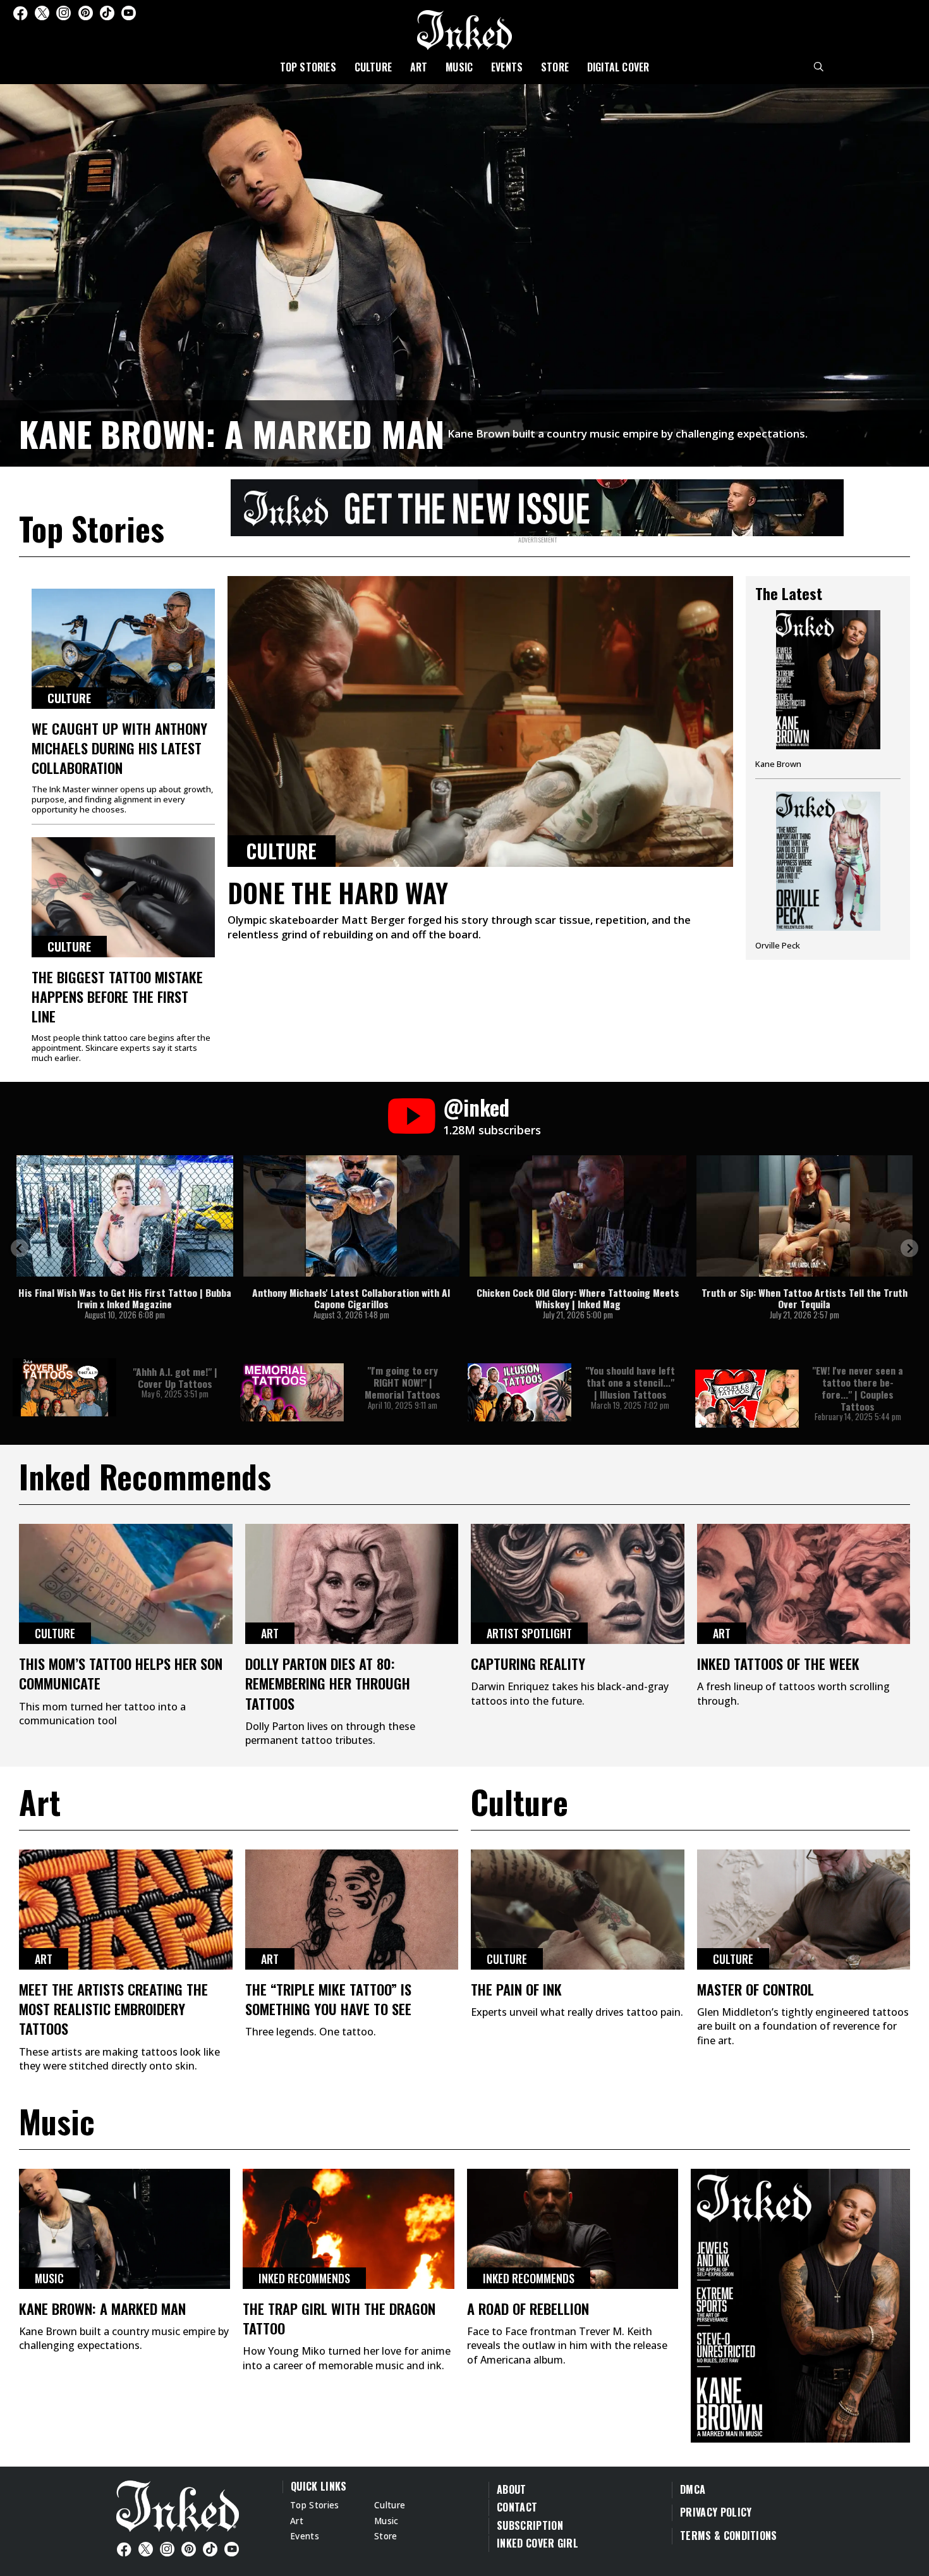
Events (507, 67)
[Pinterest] (86, 13)
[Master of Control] (804, 1910)
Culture (373, 67)
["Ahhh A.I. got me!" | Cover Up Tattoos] (64, 1387)
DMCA (693, 2489)
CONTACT (517, 2507)
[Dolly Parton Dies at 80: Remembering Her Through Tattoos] (352, 1584)
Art (419, 67)
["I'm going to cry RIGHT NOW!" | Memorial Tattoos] (292, 1392)
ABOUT (512, 2489)
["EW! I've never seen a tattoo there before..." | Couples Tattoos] (747, 1399)
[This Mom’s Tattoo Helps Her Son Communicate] (126, 1584)
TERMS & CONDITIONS (729, 2536)
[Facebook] (20, 13)
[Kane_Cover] (537, 505)
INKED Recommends (304, 2278)
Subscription (530, 2525)
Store (555, 67)
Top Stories (308, 67)
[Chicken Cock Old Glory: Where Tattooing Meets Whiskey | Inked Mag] (578, 1216)
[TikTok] (107, 13)
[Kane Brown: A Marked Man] (464, 273)
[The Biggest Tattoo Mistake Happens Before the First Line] (123, 897)
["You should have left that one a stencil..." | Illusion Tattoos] (519, 1392)
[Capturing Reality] (578, 1584)
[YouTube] (129, 13)
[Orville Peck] (828, 871)
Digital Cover (618, 67)
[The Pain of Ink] (578, 1910)
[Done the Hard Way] (480, 721)
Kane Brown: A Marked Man (232, 433)
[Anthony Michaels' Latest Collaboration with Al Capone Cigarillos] (352, 1216)
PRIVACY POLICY (716, 2512)
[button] (20, 1248)
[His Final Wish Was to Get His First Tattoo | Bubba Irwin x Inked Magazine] (125, 1216)
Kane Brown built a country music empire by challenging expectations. (628, 433)
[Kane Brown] (828, 694)
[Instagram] (64, 13)
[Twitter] (42, 13)
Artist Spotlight (529, 1633)
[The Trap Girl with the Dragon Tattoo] (348, 2229)
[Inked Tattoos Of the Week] (804, 1584)
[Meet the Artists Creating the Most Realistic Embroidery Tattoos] (126, 1910)
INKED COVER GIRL (537, 2543)
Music (459, 67)
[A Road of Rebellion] (573, 2229)
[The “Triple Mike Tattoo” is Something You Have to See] (352, 1910)
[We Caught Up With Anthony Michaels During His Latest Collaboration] (123, 649)
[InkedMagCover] (800, 2303)
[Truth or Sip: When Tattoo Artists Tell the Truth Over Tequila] (805, 1216)
